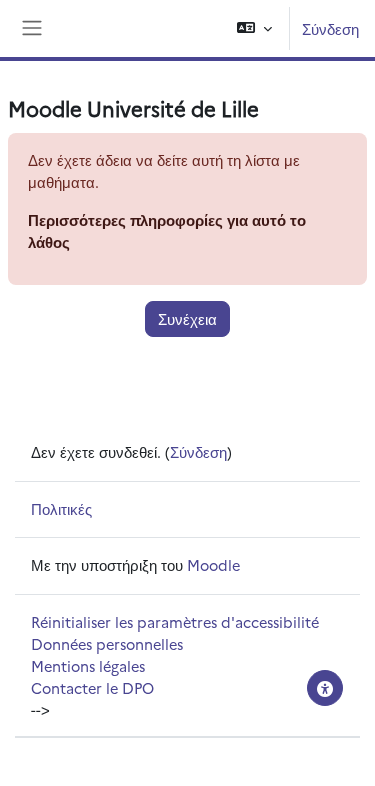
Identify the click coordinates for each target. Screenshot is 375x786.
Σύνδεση (330, 28)
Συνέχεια (187, 318)
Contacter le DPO (92, 687)
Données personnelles (107, 643)
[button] (254, 28)
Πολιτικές (61, 508)
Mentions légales (88, 665)
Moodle (213, 564)
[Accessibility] (325, 688)
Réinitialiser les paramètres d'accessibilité (175, 621)
